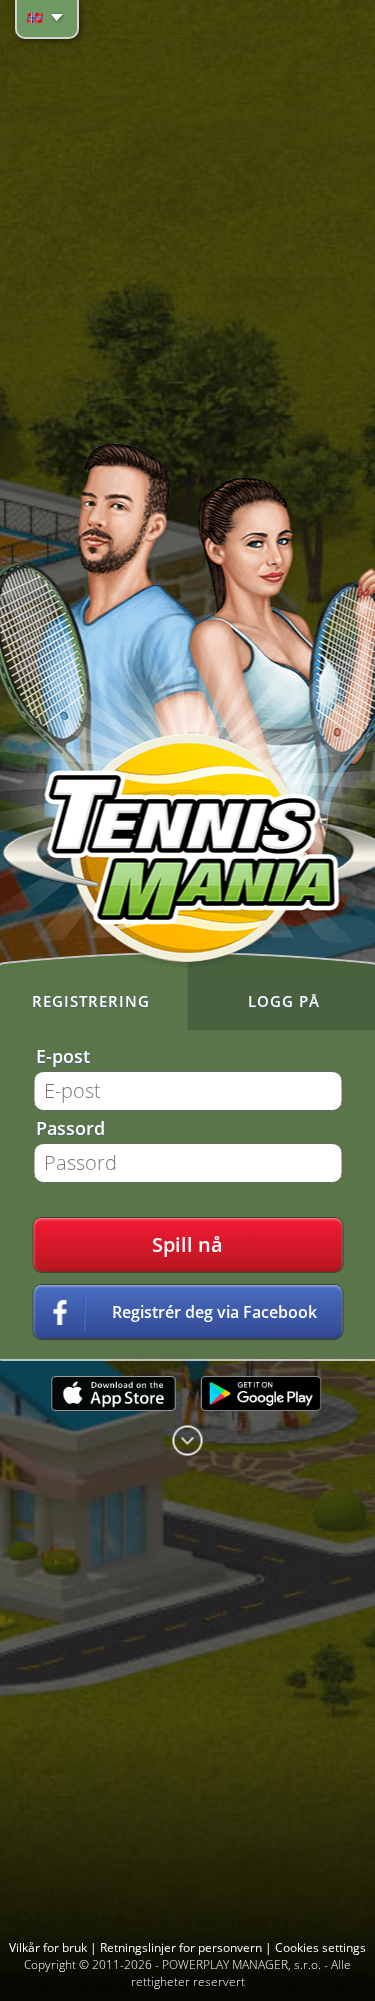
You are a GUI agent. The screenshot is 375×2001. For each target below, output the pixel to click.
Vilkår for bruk (49, 1947)
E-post (63, 1056)
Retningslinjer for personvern (182, 1947)
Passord (70, 1128)
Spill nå (187, 1244)
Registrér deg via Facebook (214, 1312)
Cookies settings (320, 1947)
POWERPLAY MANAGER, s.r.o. (241, 1964)
